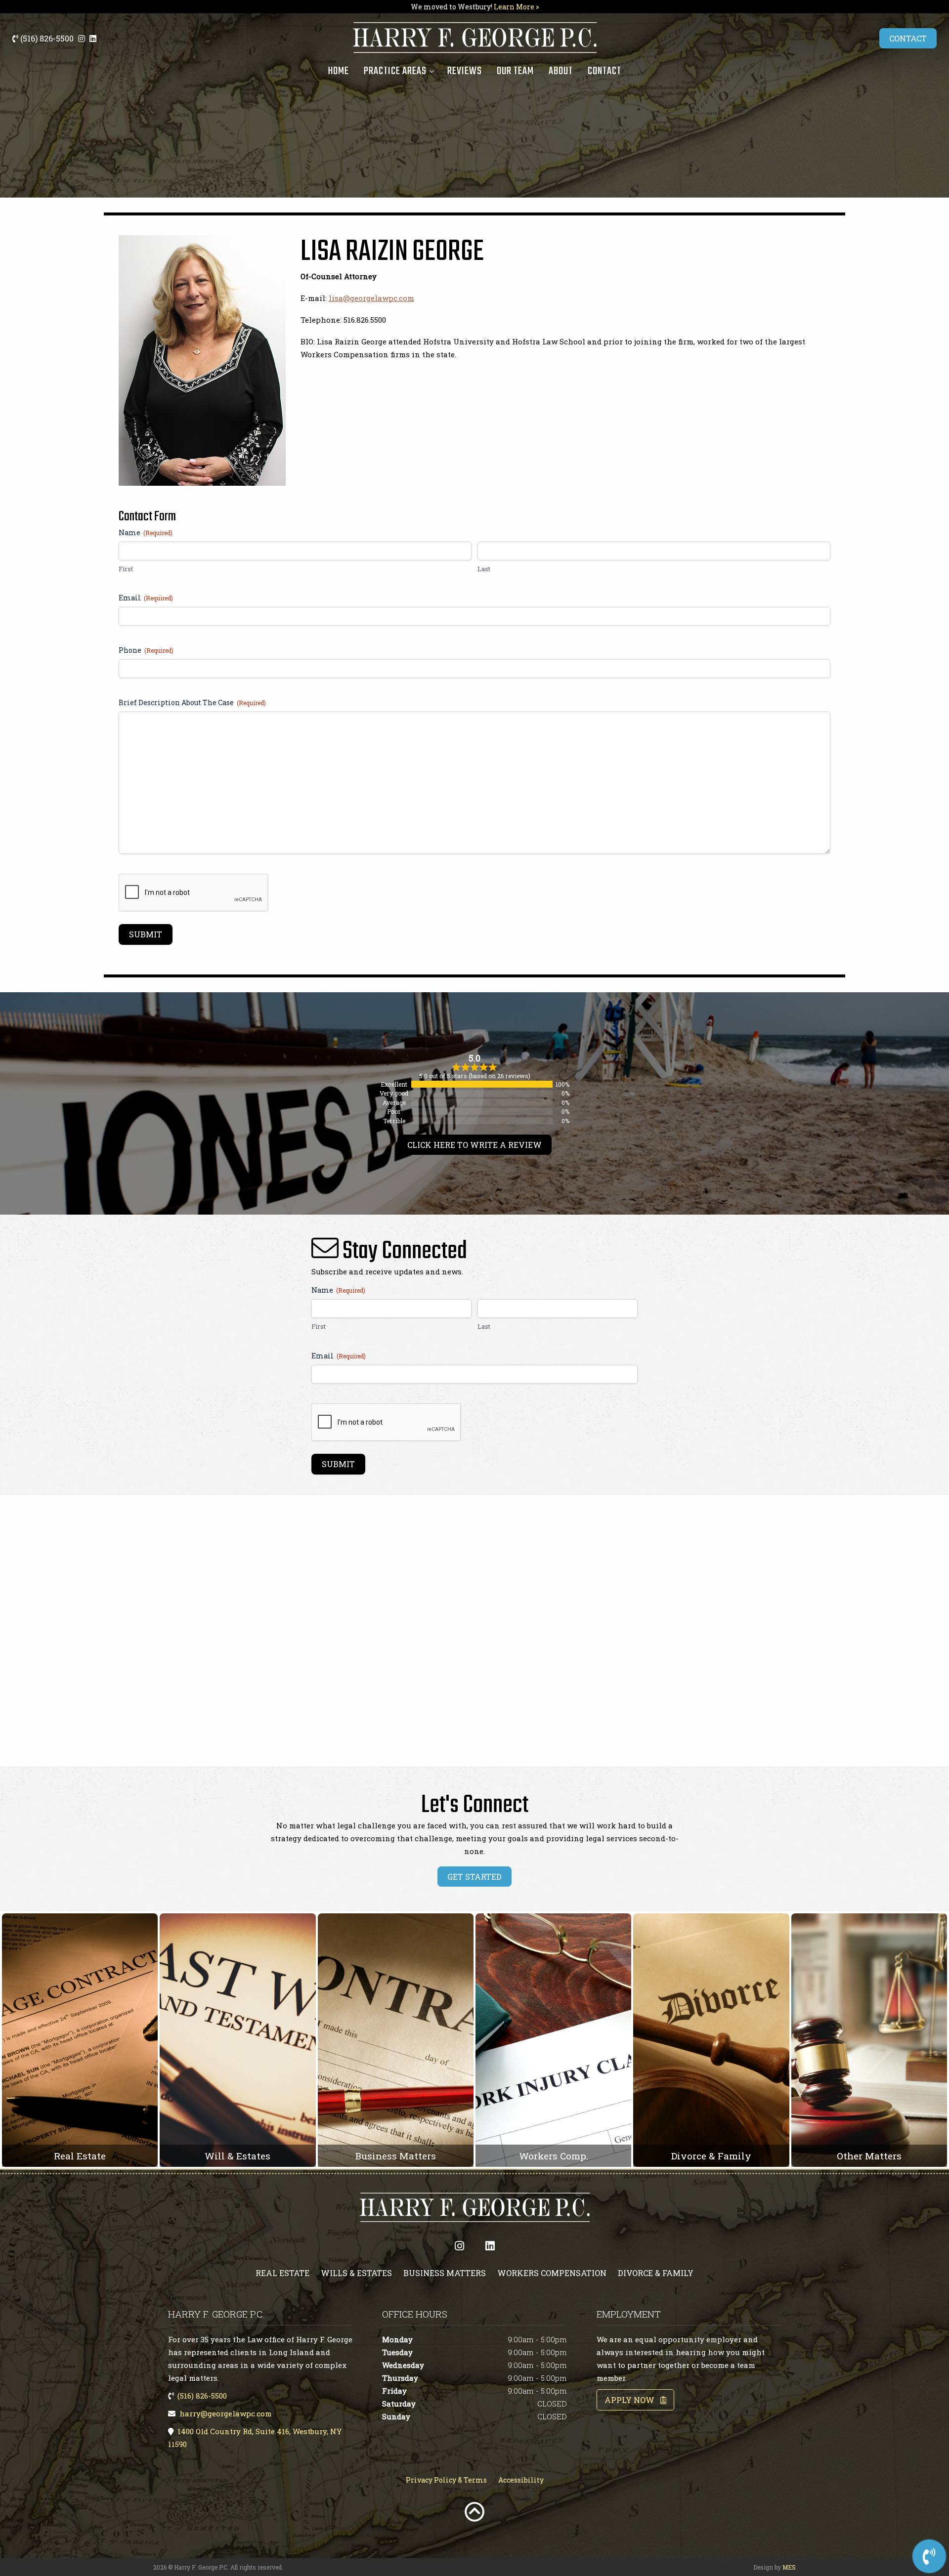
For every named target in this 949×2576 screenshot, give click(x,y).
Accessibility (521, 2480)
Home (338, 71)
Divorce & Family (656, 2273)
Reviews (465, 71)
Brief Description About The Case (192, 702)
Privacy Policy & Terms (446, 2480)
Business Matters (445, 2273)
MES (789, 2567)
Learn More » (516, 7)
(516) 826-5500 (46, 38)
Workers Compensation (552, 2273)
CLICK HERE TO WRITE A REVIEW (474, 1145)
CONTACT (908, 38)
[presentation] (194, 893)
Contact (604, 71)
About (561, 71)
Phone (146, 650)
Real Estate (282, 2273)
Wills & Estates (356, 2273)
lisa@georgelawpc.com (371, 298)
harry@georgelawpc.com (226, 2413)
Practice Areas (395, 71)
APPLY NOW (632, 2400)
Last (484, 569)
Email (146, 598)
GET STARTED (474, 1877)
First (126, 569)
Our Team (515, 71)
